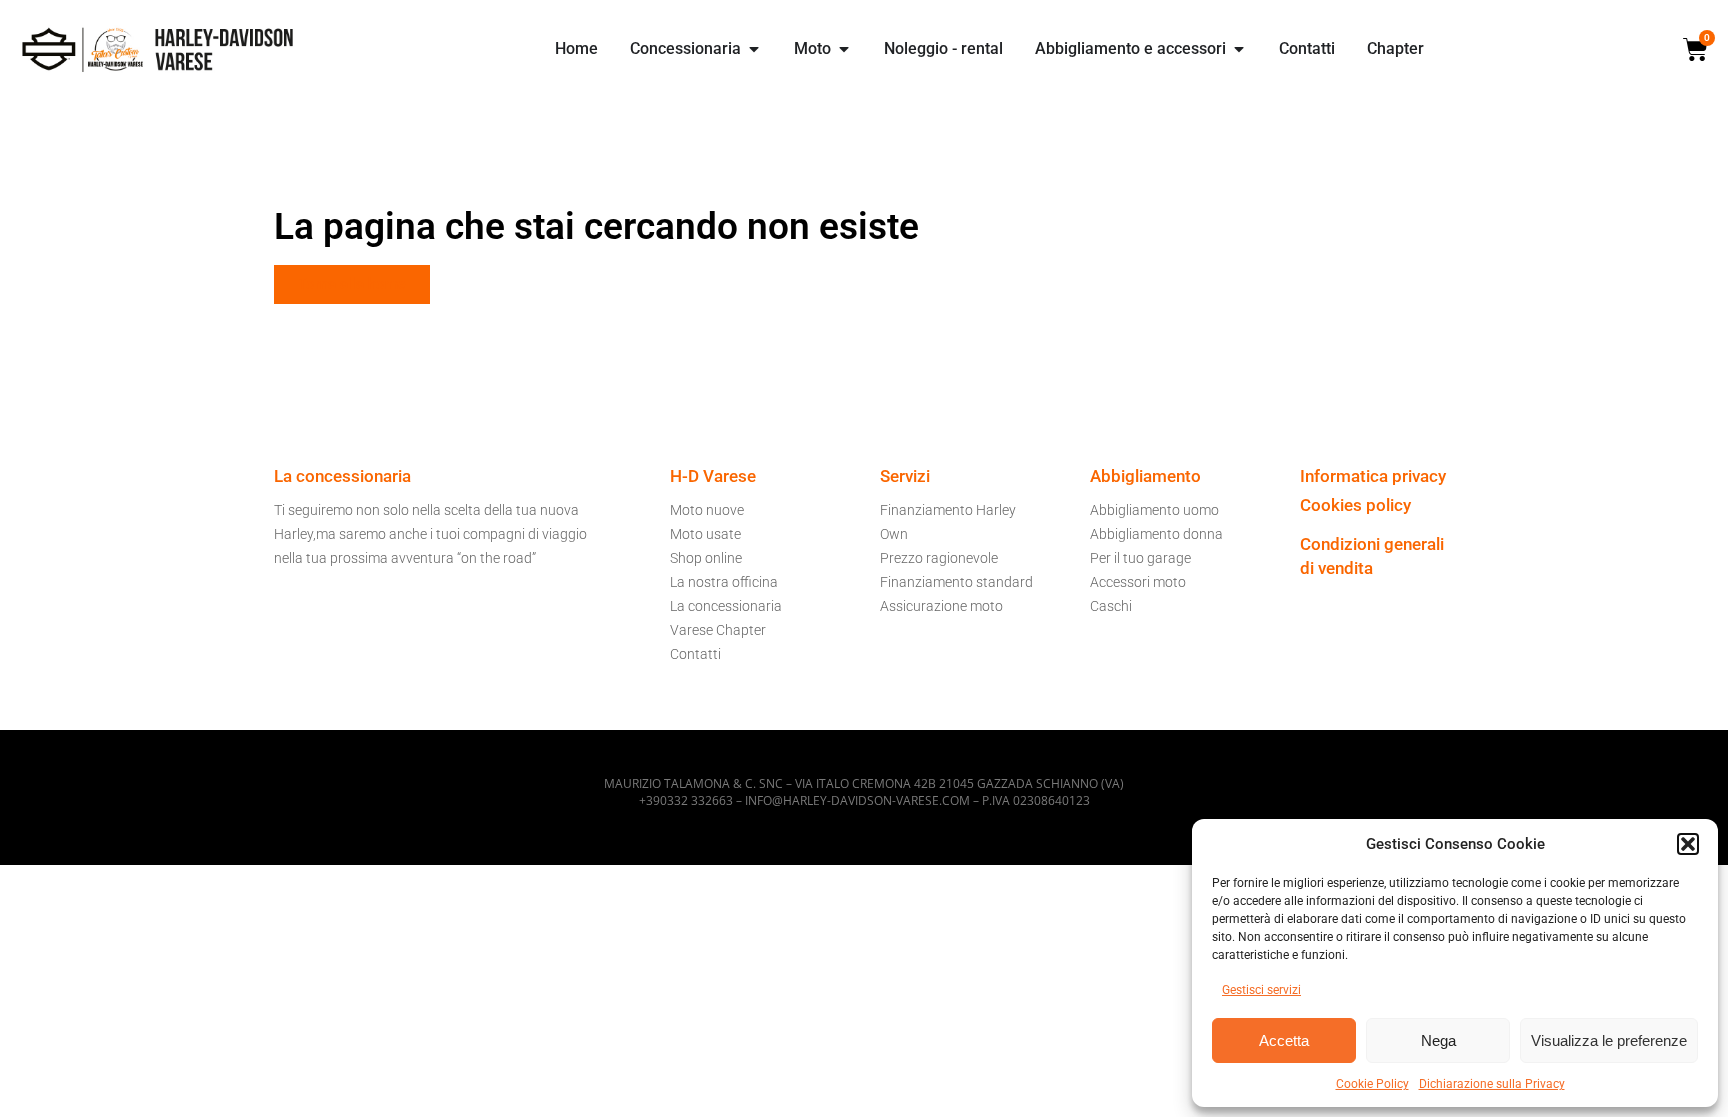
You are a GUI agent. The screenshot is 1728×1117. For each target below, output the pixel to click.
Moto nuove (707, 510)
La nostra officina (724, 582)
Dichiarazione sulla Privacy (1492, 1084)
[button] (1688, 844)
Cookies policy (1355, 505)
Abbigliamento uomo (1154, 510)
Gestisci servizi (1261, 990)
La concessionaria (726, 606)
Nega (1438, 1040)
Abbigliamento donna (1156, 534)
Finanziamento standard (956, 582)
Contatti (695, 654)
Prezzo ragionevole (939, 558)
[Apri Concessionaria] (754, 49)
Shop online (706, 558)
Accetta (1284, 1040)
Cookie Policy (1372, 1084)
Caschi (1111, 606)
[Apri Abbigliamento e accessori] (1239, 49)
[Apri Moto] (844, 49)
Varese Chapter (718, 630)
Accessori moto (1138, 582)
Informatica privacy (1373, 476)
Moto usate (705, 534)
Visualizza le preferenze (1609, 1040)
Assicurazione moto (941, 606)
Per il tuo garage (1140, 558)
